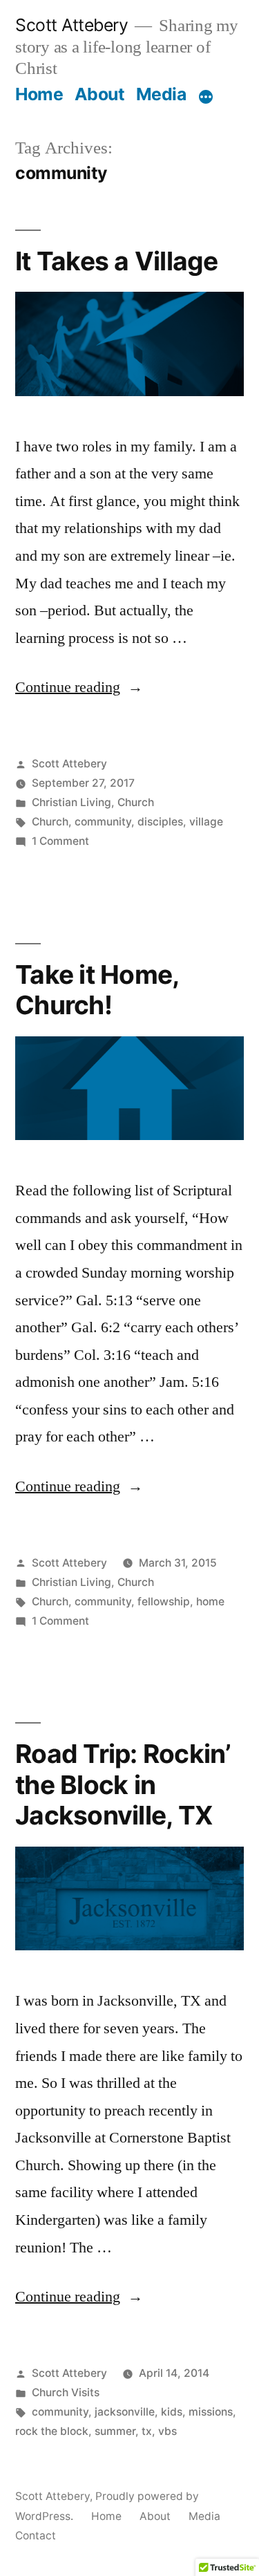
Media (161, 94)
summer (115, 2431)
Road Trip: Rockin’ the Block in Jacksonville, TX (123, 1784)
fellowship (164, 1602)
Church (136, 802)
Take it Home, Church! (97, 990)
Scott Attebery (71, 25)
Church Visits (66, 2392)
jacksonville (125, 2412)
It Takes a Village (117, 261)
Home (39, 94)
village (206, 822)
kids (172, 2412)
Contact (36, 2536)
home (210, 1602)
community (103, 822)
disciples (160, 822)
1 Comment (60, 841)
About (100, 94)
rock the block (52, 2431)
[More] (206, 97)
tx (147, 2431)
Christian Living (71, 802)
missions (211, 2412)
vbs (167, 2431)
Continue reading (79, 687)
